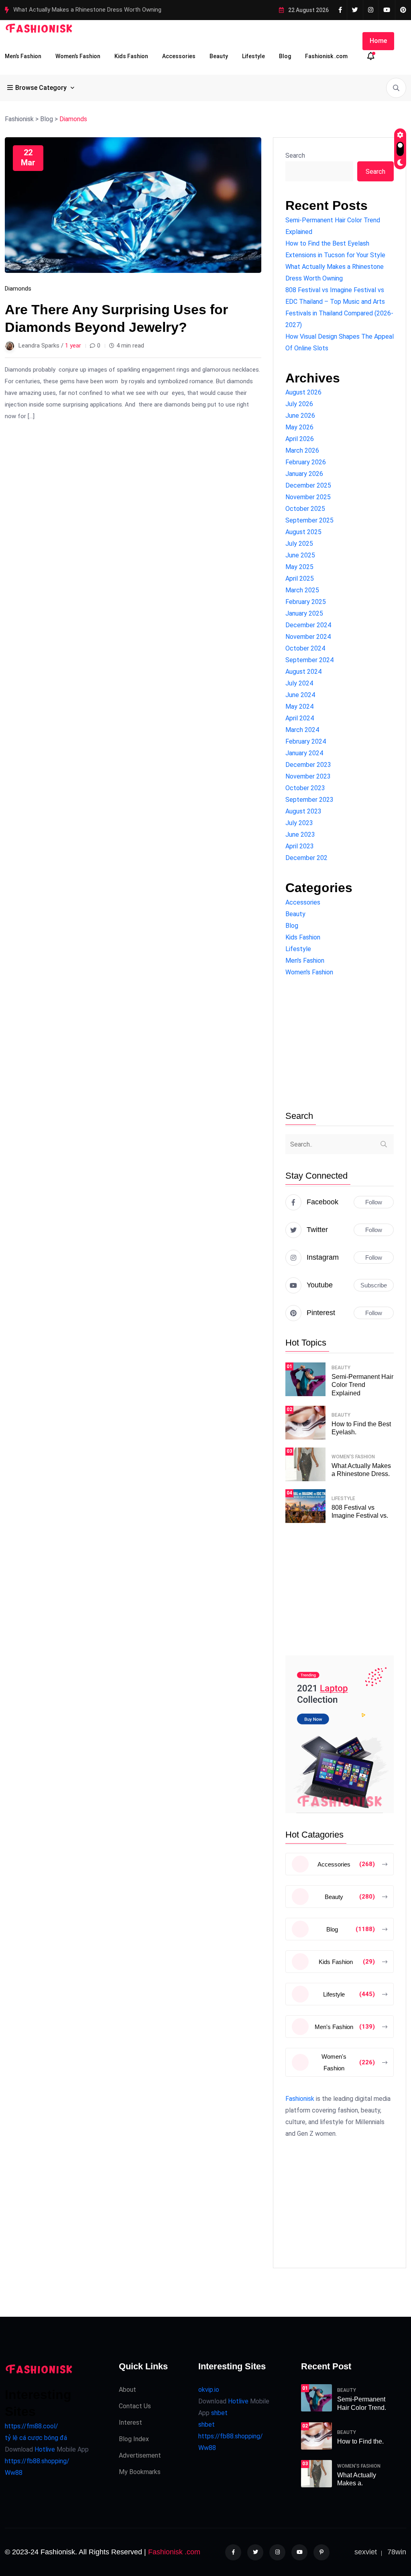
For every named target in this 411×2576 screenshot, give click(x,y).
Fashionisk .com (326, 56)
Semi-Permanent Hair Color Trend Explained (362, 1385)
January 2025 (304, 613)
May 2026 (299, 427)
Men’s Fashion (23, 56)
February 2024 (306, 741)
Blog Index (134, 2439)
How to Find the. (360, 2441)
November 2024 (308, 637)
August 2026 (303, 392)
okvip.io (209, 2390)
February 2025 (306, 602)
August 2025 (303, 532)
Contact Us (135, 2406)
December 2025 (308, 485)
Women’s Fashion (78, 56)
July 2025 (299, 544)
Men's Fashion (305, 961)
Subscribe (374, 1285)
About (127, 2390)
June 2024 (300, 695)
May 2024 (299, 707)
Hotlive (44, 2449)
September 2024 (309, 660)
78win (397, 2552)
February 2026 (306, 462)
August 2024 (303, 672)
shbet (219, 2413)
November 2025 (308, 497)
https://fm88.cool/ (32, 2426)
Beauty (219, 56)
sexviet (366, 2552)
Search (295, 156)
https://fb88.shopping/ (37, 2461)
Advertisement (140, 2455)
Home (378, 41)
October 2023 (305, 788)
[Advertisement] (340, 1044)
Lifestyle (253, 56)
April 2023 (300, 846)
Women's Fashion (309, 972)
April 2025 (300, 578)
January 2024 (304, 753)
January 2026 (304, 474)
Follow (374, 1202)
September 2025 (309, 520)
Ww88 (14, 2473)
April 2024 (300, 718)
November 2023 (308, 776)
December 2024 (308, 625)
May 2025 (299, 567)
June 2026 (300, 416)
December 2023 (308, 765)
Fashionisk (300, 2099)
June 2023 (300, 835)
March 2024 (302, 730)
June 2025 (300, 555)
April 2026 (300, 439)
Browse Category (41, 88)
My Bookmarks (140, 2472)
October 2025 (305, 509)
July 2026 (299, 404)
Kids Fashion (131, 56)
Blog (285, 56)
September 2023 (309, 800)
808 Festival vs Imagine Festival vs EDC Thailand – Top (86, 10)
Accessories (179, 56)
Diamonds (18, 289)
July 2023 (299, 823)
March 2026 (302, 450)
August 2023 (303, 811)
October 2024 (305, 648)
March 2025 (302, 590)
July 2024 (299, 683)
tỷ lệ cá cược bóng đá (36, 2438)
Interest (130, 2422)
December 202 (306, 858)
